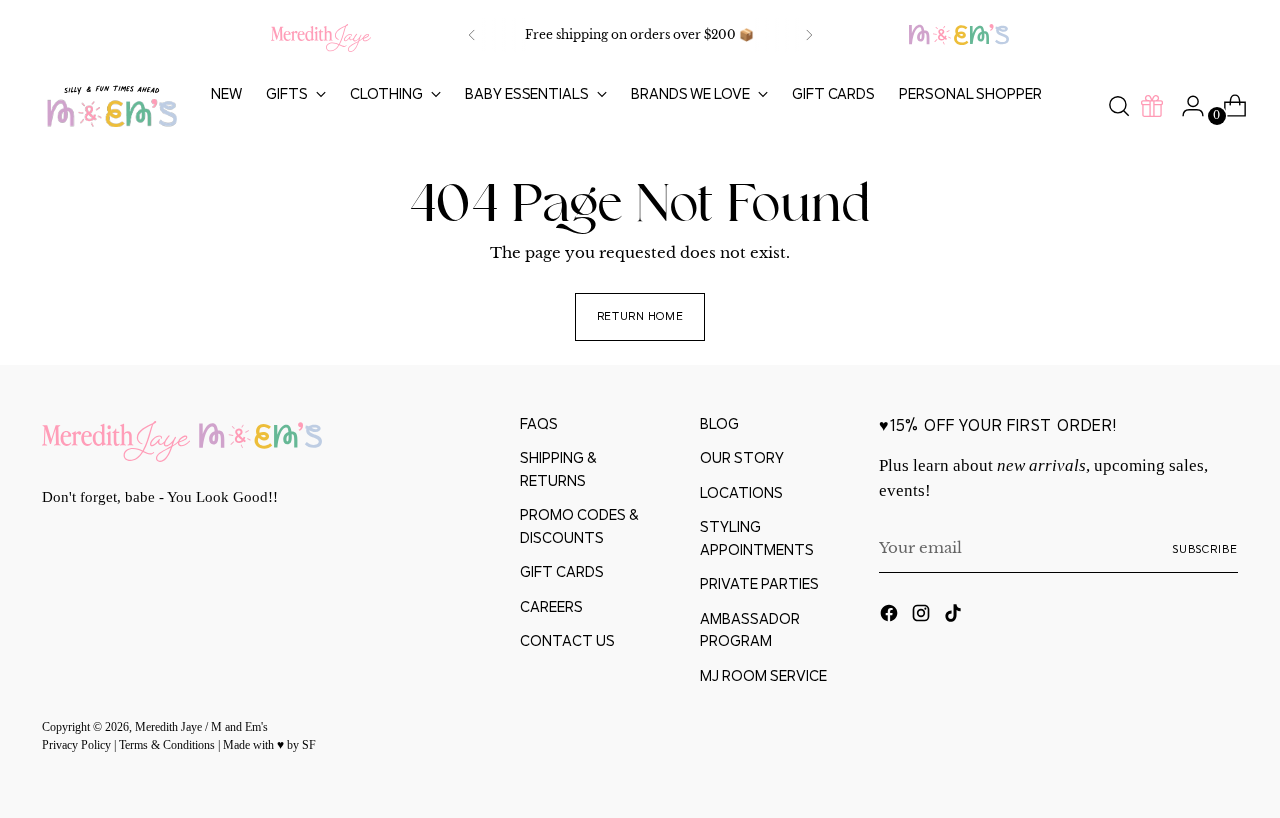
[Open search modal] (1119, 106)
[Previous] (472, 35)
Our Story (742, 457)
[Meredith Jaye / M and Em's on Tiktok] (955, 616)
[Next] (809, 35)
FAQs (539, 423)
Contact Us (567, 640)
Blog (719, 423)
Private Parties (759, 583)
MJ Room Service (763, 675)
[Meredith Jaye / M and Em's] (112, 106)
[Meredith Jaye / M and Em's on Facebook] (891, 616)
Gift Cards (562, 571)
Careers (551, 606)
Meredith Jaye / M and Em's (201, 727)
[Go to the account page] (1185, 106)
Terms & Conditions (168, 745)
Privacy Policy (78, 745)
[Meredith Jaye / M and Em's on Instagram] (923, 616)
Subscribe (1205, 548)
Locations (741, 492)
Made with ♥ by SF (269, 745)
